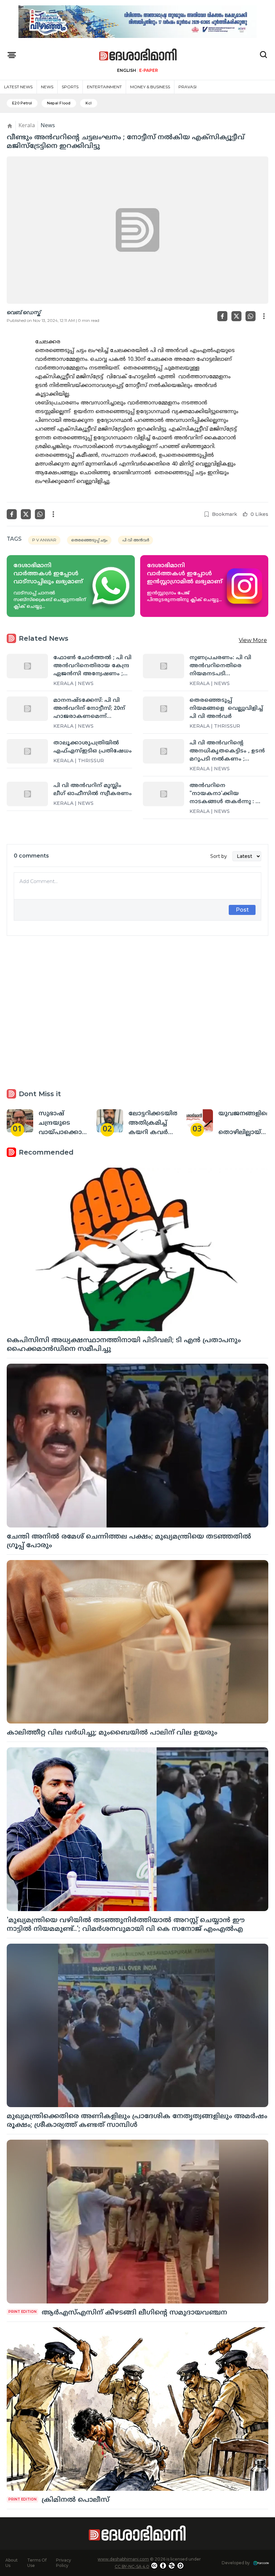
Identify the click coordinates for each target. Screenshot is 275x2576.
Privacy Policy (64, 2563)
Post (242, 910)
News (47, 87)
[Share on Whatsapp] (251, 316)
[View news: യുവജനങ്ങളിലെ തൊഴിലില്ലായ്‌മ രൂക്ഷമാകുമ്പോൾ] (200, 1121)
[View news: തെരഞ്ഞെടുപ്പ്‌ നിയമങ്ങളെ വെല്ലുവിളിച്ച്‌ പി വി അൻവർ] (163, 709)
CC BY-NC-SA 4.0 (132, 2566)
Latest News (18, 87)
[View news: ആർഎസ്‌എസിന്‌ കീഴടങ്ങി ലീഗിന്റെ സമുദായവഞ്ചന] (137, 2222)
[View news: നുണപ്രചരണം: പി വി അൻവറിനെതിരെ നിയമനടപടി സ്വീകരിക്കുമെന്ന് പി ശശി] (163, 666)
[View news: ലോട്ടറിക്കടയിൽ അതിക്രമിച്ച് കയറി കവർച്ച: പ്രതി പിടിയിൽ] (110, 1121)
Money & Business (150, 87)
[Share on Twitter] (236, 316)
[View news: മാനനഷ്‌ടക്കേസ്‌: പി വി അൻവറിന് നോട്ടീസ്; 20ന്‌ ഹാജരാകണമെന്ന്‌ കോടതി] (27, 709)
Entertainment (104, 87)
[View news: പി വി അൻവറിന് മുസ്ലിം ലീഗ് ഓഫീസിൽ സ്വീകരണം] (27, 794)
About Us (12, 2563)
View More (253, 640)
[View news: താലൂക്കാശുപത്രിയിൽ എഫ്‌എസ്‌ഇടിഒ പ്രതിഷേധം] (27, 751)
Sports (70, 87)
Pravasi (187, 87)
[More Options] (264, 316)
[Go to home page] (138, 55)
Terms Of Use (37, 2563)
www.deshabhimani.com (123, 2559)
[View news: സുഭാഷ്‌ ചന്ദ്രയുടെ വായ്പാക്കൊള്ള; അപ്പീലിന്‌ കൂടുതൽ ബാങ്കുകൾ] (20, 1121)
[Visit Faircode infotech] (261, 2563)
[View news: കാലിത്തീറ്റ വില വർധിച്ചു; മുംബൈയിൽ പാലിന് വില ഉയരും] (137, 1642)
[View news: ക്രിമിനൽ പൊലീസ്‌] (137, 2409)
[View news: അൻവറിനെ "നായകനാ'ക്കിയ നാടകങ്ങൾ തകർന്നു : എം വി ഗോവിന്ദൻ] (163, 794)
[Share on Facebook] (222, 316)
